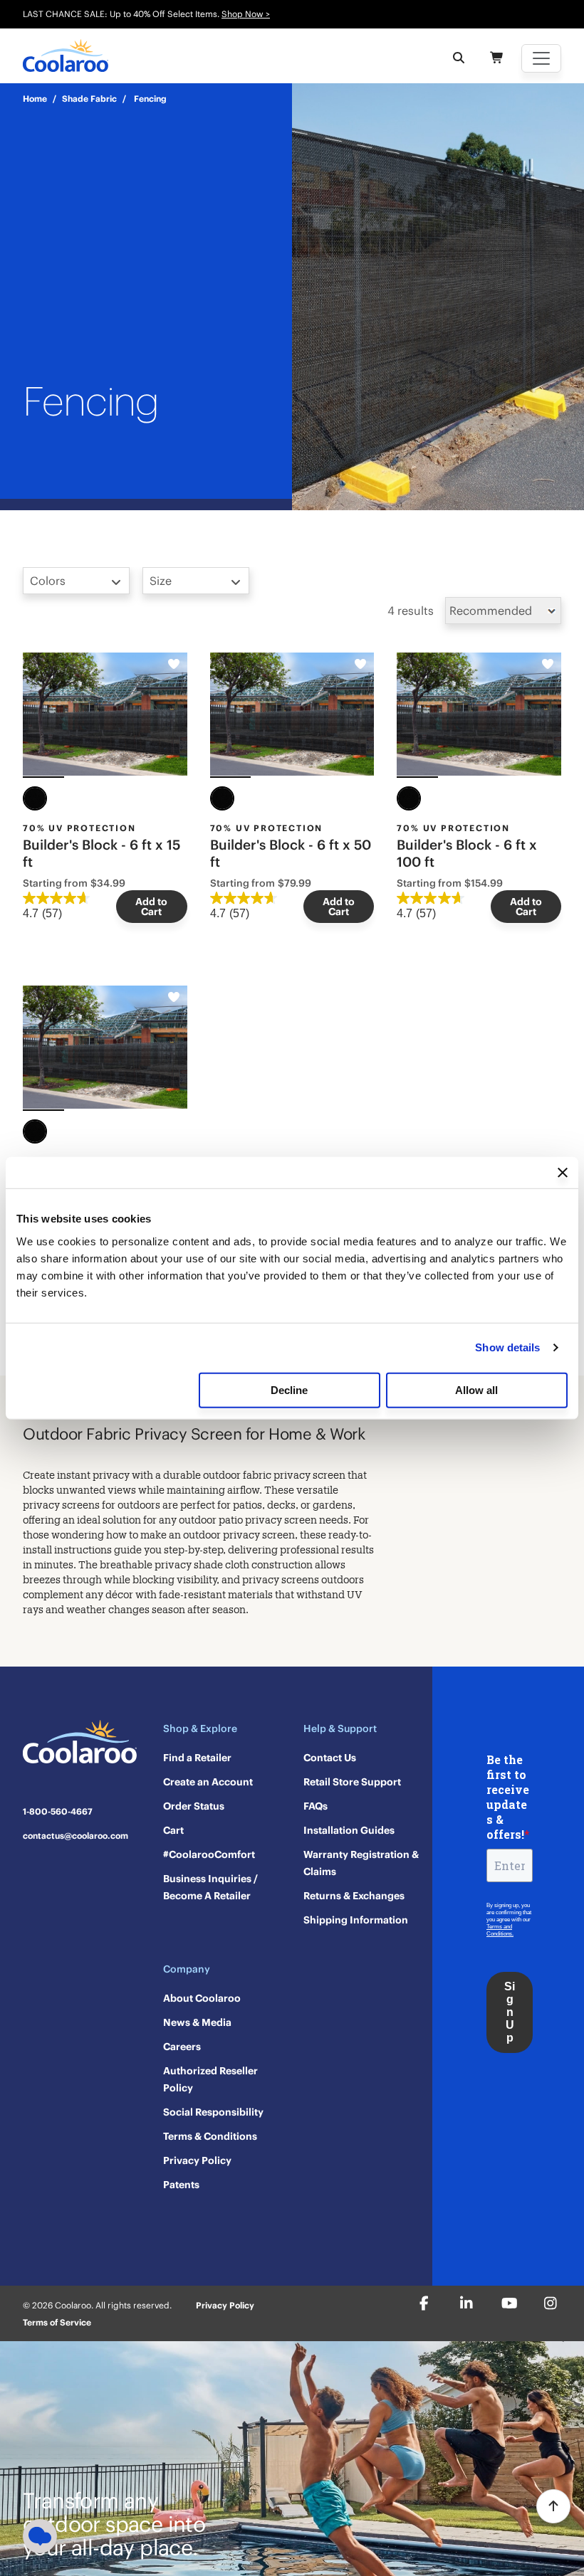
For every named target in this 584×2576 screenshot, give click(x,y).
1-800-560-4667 (58, 1812)
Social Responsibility (213, 2112)
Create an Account (208, 1782)
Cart (173, 1830)
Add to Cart (151, 907)
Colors (48, 581)
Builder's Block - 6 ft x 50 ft (291, 853)
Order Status (194, 1806)
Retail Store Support (352, 1782)
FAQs (316, 1806)
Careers (182, 2047)
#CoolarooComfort (209, 1854)
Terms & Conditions (210, 2136)
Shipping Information (356, 1920)
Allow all (476, 1389)
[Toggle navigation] (541, 58)
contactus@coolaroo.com (75, 1836)
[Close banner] (563, 1173)
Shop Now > (246, 14)
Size (161, 581)
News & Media (197, 2022)
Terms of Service (57, 2322)
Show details (507, 1347)
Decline (289, 1389)
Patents (181, 2185)
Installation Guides (349, 1830)
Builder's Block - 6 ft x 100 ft (467, 853)
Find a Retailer (197, 1758)
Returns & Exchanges (354, 1896)
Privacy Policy (197, 2160)
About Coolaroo (202, 1998)
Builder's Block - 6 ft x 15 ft (101, 853)
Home (35, 99)
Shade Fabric (89, 99)
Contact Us (330, 1758)
